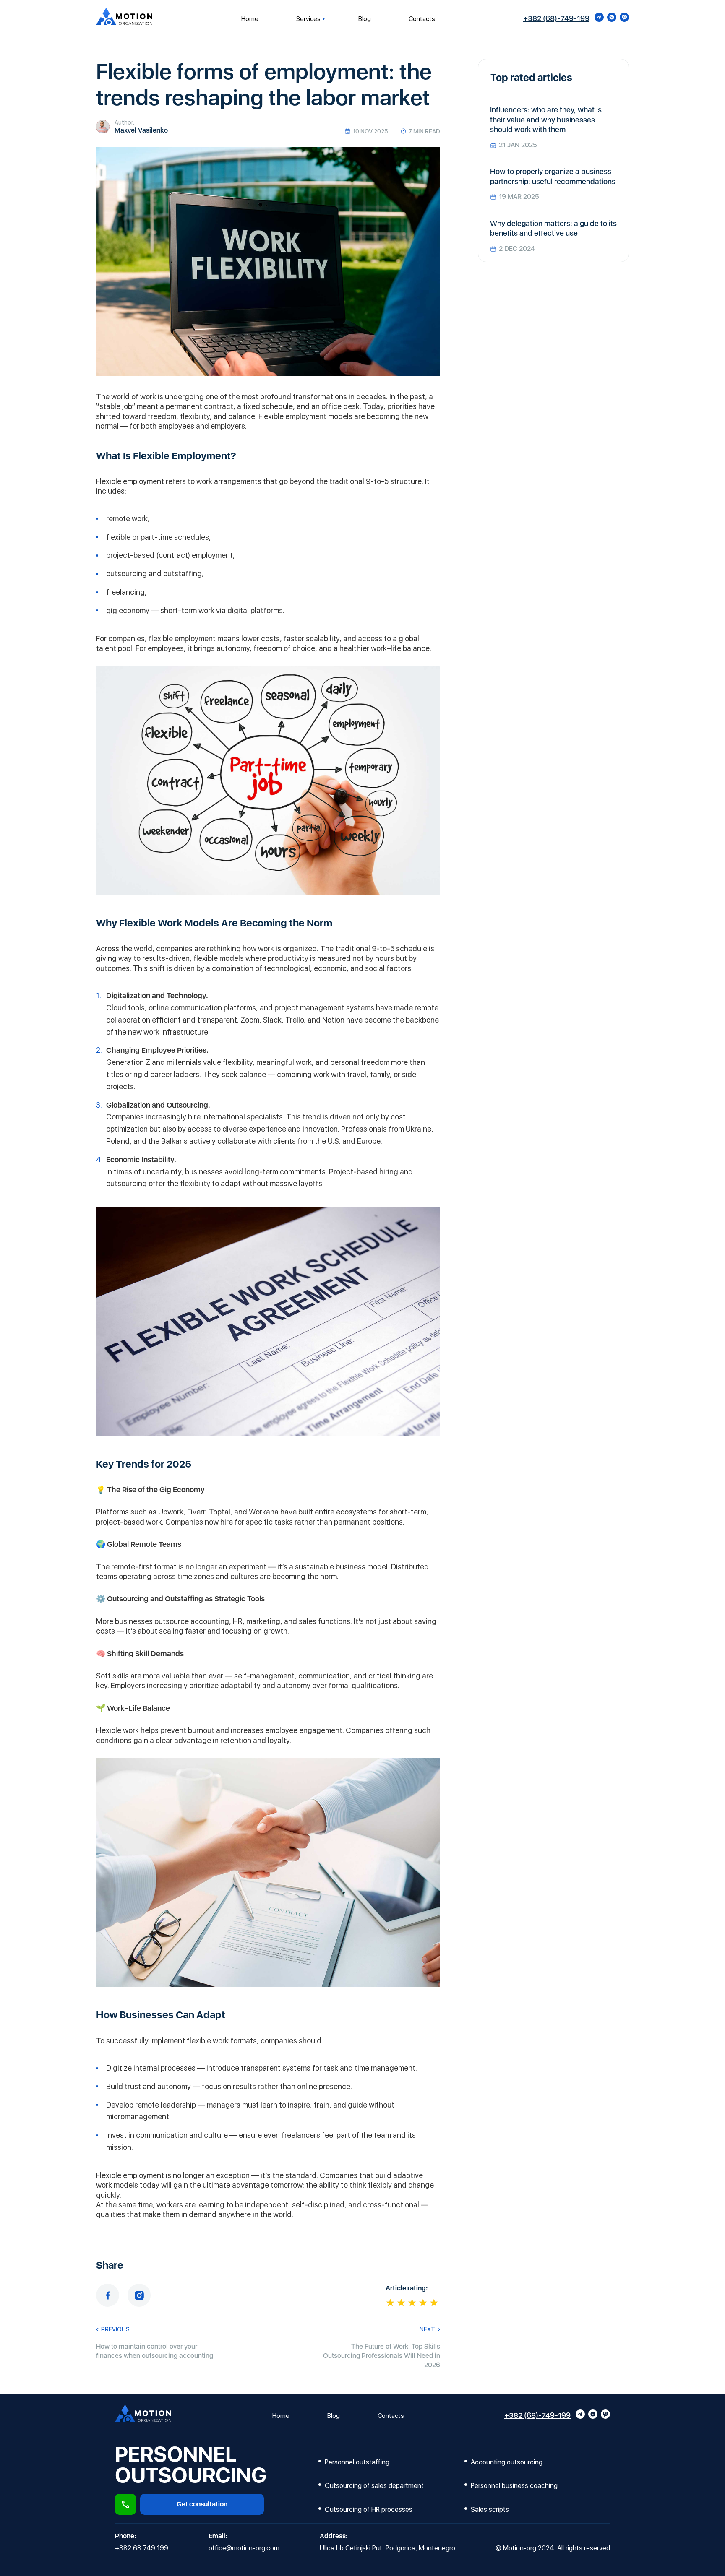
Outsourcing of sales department (374, 2486)
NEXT (427, 2329)
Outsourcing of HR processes (369, 2510)
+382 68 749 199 (142, 2548)
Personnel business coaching (514, 2486)
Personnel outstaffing (357, 2462)
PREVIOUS (115, 2329)
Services (308, 19)
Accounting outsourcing (507, 2462)
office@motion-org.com (244, 2548)
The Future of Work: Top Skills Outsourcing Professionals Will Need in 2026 (382, 2356)
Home (250, 19)
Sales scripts (492, 2510)
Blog (365, 19)
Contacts (422, 19)
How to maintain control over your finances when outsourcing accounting (155, 2351)
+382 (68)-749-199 (556, 18)
